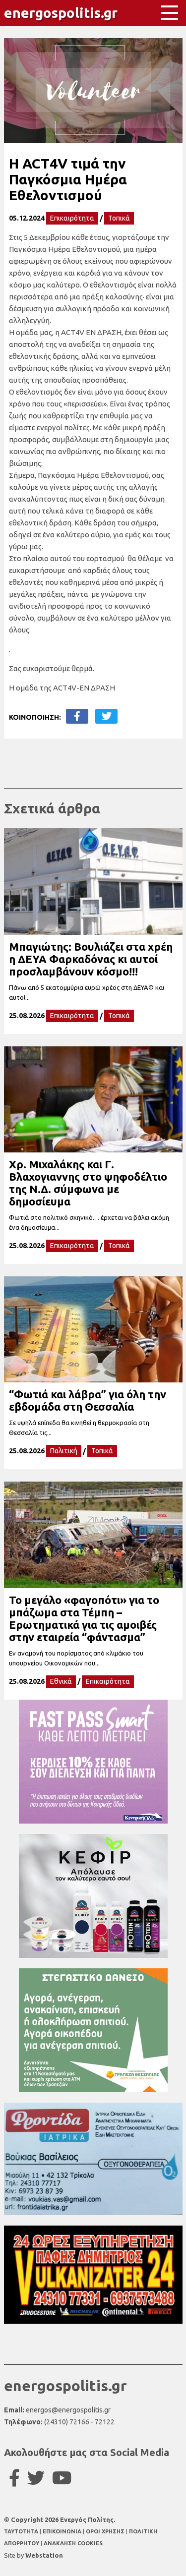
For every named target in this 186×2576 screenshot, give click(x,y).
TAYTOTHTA (22, 2531)
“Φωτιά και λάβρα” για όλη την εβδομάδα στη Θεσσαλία (88, 1400)
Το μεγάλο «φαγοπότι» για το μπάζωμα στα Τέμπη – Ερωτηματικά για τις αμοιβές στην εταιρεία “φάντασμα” (84, 1618)
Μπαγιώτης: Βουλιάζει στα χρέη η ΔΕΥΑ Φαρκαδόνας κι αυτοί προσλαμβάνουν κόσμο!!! (91, 959)
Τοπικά (119, 218)
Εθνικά (61, 1681)
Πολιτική (64, 1451)
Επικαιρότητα (72, 218)
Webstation (44, 2555)
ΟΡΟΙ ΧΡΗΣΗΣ (106, 2531)
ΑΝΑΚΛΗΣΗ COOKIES (73, 2543)
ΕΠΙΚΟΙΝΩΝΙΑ (63, 2531)
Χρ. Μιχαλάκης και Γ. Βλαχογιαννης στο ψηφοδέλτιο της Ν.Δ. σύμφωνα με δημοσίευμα (88, 1183)
